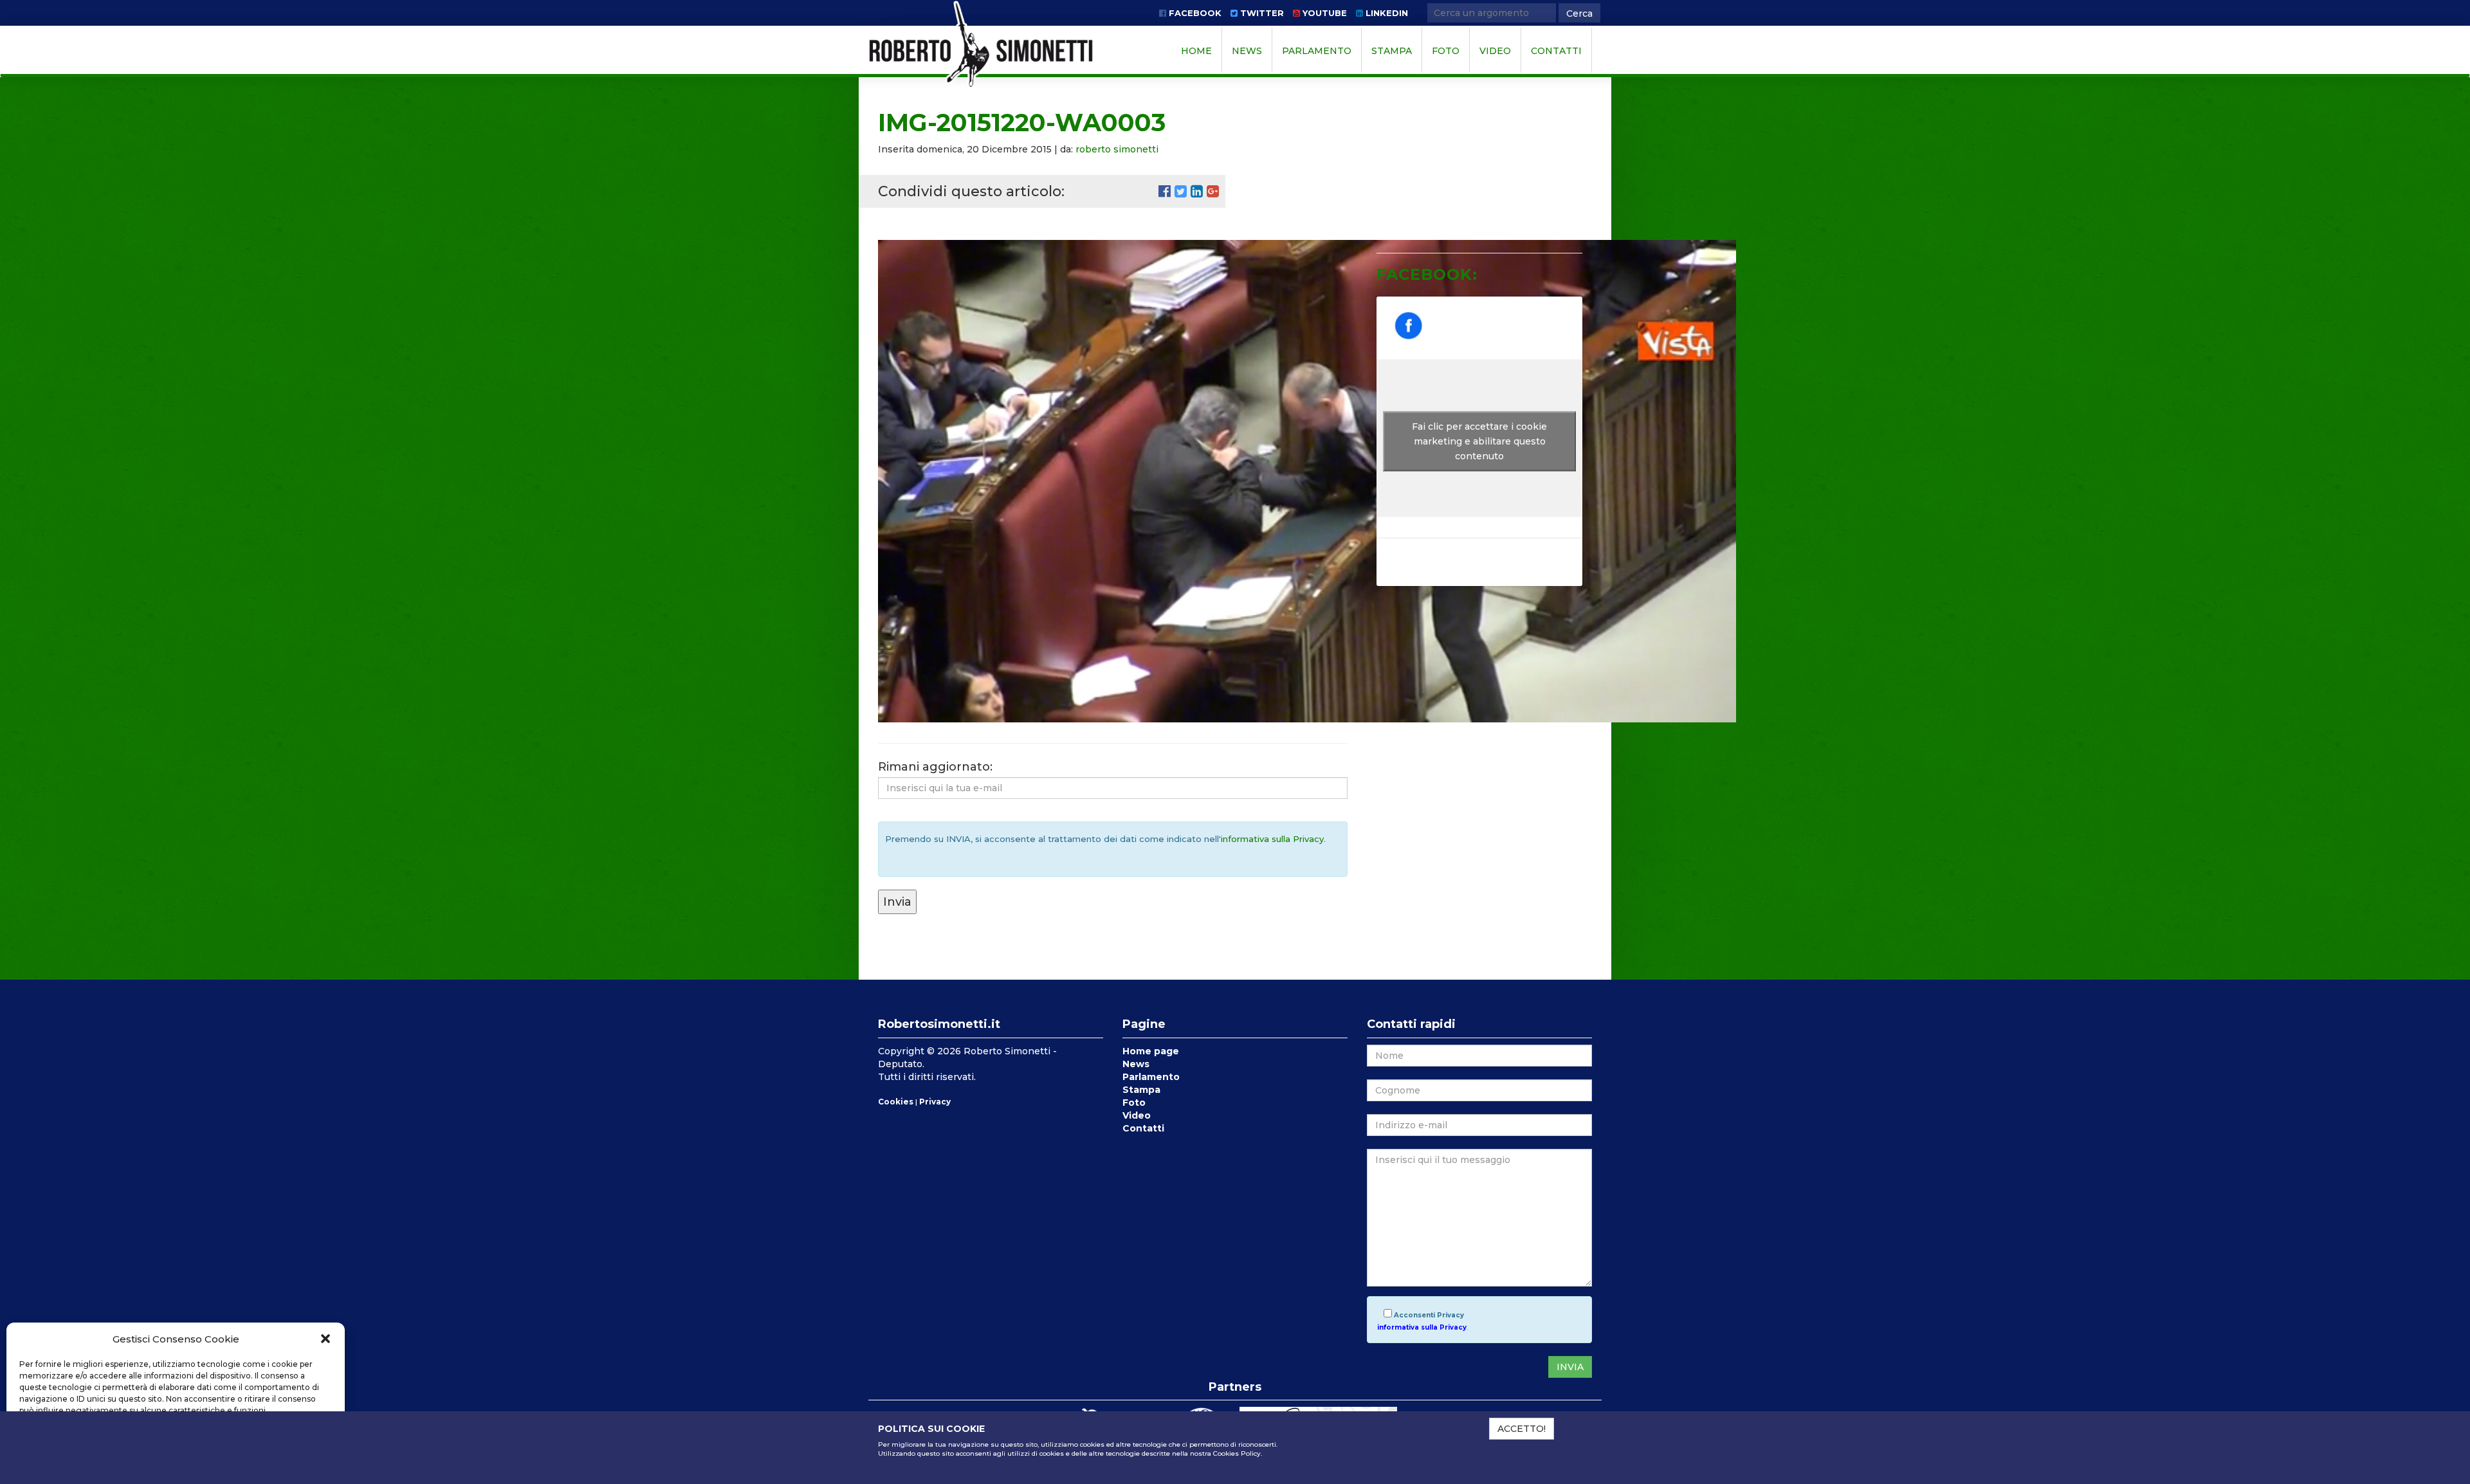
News (1247, 51)
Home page (1151, 1051)
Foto (1446, 51)
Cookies (896, 1102)
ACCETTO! (1522, 1429)
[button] (325, 1339)
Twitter (1261, 13)
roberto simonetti (1117, 149)
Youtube (1323, 13)
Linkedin (1386, 13)
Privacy (935, 1102)
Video (1495, 51)
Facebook (1194, 13)
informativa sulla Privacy (1272, 839)
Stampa (1392, 51)
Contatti (1556, 51)
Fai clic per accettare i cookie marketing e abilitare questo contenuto (1479, 441)
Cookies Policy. (1238, 1453)
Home (1196, 51)
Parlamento (1317, 51)
